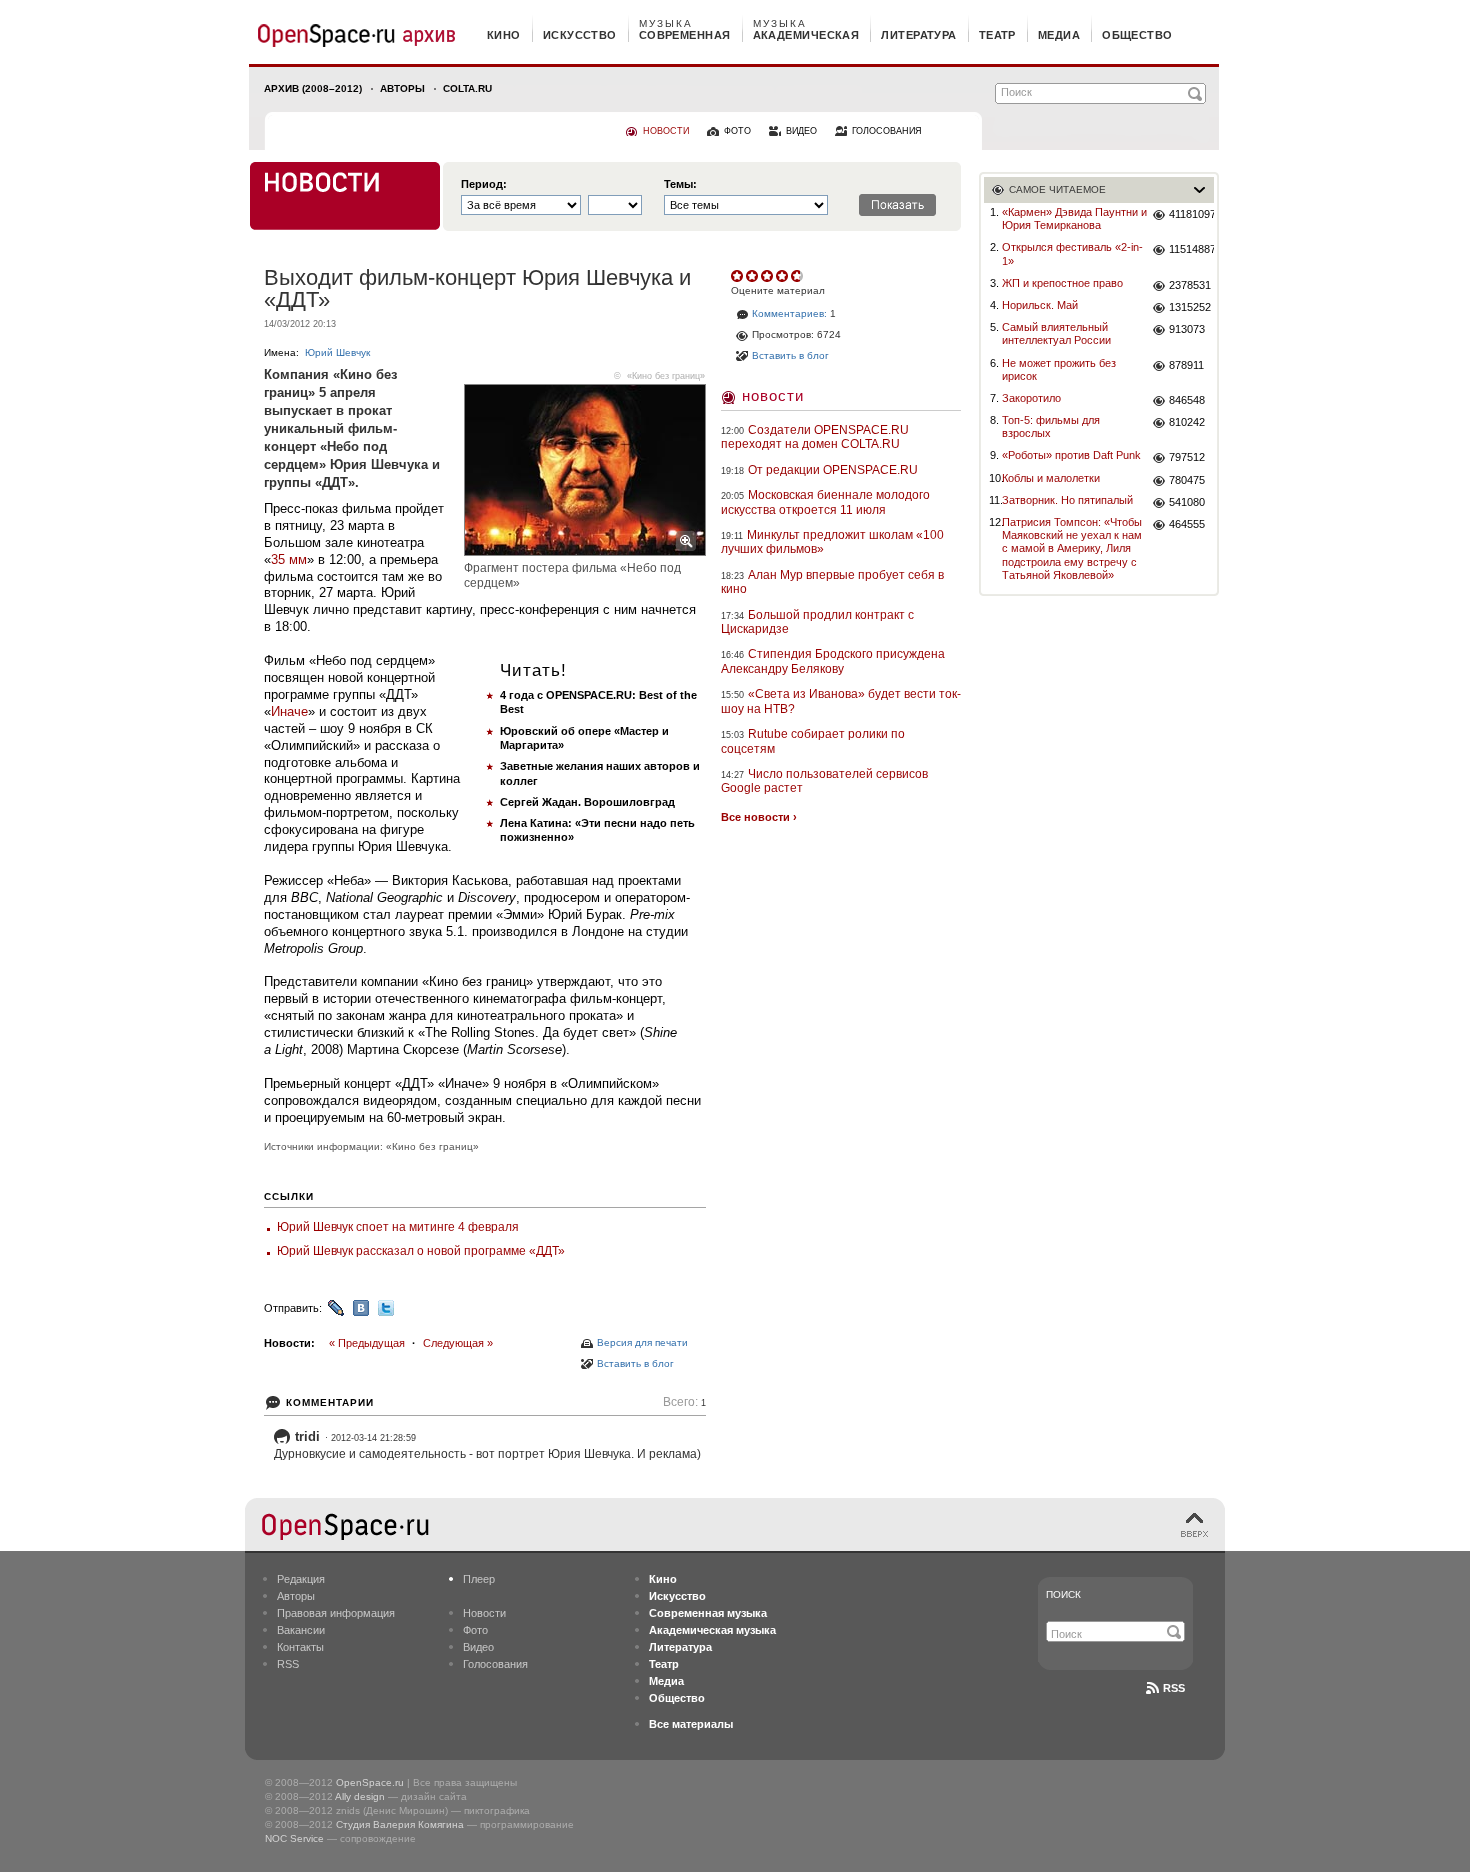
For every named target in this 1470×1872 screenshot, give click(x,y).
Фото (475, 1630)
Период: (484, 184)
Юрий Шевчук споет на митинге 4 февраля (398, 1227)
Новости (773, 395)
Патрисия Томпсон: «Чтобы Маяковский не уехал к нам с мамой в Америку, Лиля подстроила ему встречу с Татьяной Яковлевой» (1072, 548)
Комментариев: (789, 313)
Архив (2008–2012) (313, 88)
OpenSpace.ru (370, 1782)
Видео (478, 1647)
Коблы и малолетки (1051, 478)
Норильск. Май (1040, 305)
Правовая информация (336, 1613)
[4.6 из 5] (738, 276)
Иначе (289, 711)
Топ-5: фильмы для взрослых (1051, 426)
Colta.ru (467, 88)
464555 (1187, 524)
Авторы (402, 88)
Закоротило (1031, 398)
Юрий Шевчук (337, 352)
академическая (806, 35)
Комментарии (330, 1402)
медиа (1059, 35)
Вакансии (301, 1630)
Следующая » (458, 1343)
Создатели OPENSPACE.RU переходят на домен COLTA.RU (815, 437)
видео (801, 131)
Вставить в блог (635, 1363)
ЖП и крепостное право (1062, 283)
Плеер (479, 1579)
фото (737, 131)
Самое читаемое (1057, 189)
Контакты (300, 1647)
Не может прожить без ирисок (1059, 369)
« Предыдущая (367, 1343)
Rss (1174, 1688)
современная (685, 35)
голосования (887, 131)
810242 (1187, 422)
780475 (1187, 480)
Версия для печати (642, 1342)
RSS (288, 1664)
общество (1137, 35)
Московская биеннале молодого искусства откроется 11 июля (825, 502)
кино (504, 35)
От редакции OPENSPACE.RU (833, 470)
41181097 (1191, 214)
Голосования (495, 1664)
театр (997, 35)
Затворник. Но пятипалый (1067, 500)
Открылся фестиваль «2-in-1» (1072, 253)
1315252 (1190, 307)
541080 (1187, 502)
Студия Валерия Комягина (400, 1824)
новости (666, 131)
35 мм (289, 559)
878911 (1186, 365)
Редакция (301, 1579)
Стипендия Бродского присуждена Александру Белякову (833, 661)
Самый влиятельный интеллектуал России (1056, 333)
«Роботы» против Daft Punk (1071, 455)
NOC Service (294, 1838)
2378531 (1190, 285)
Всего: (684, 1402)
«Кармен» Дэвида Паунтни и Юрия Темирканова (1074, 218)
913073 (1187, 329)
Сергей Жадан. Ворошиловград (587, 802)
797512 (1187, 457)
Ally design (360, 1796)
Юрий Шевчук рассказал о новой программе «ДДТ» (421, 1251)
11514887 (1191, 249)
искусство (580, 35)
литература (918, 35)
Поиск (1063, 1594)
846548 (1187, 400)
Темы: (680, 184)
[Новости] (345, 196)
